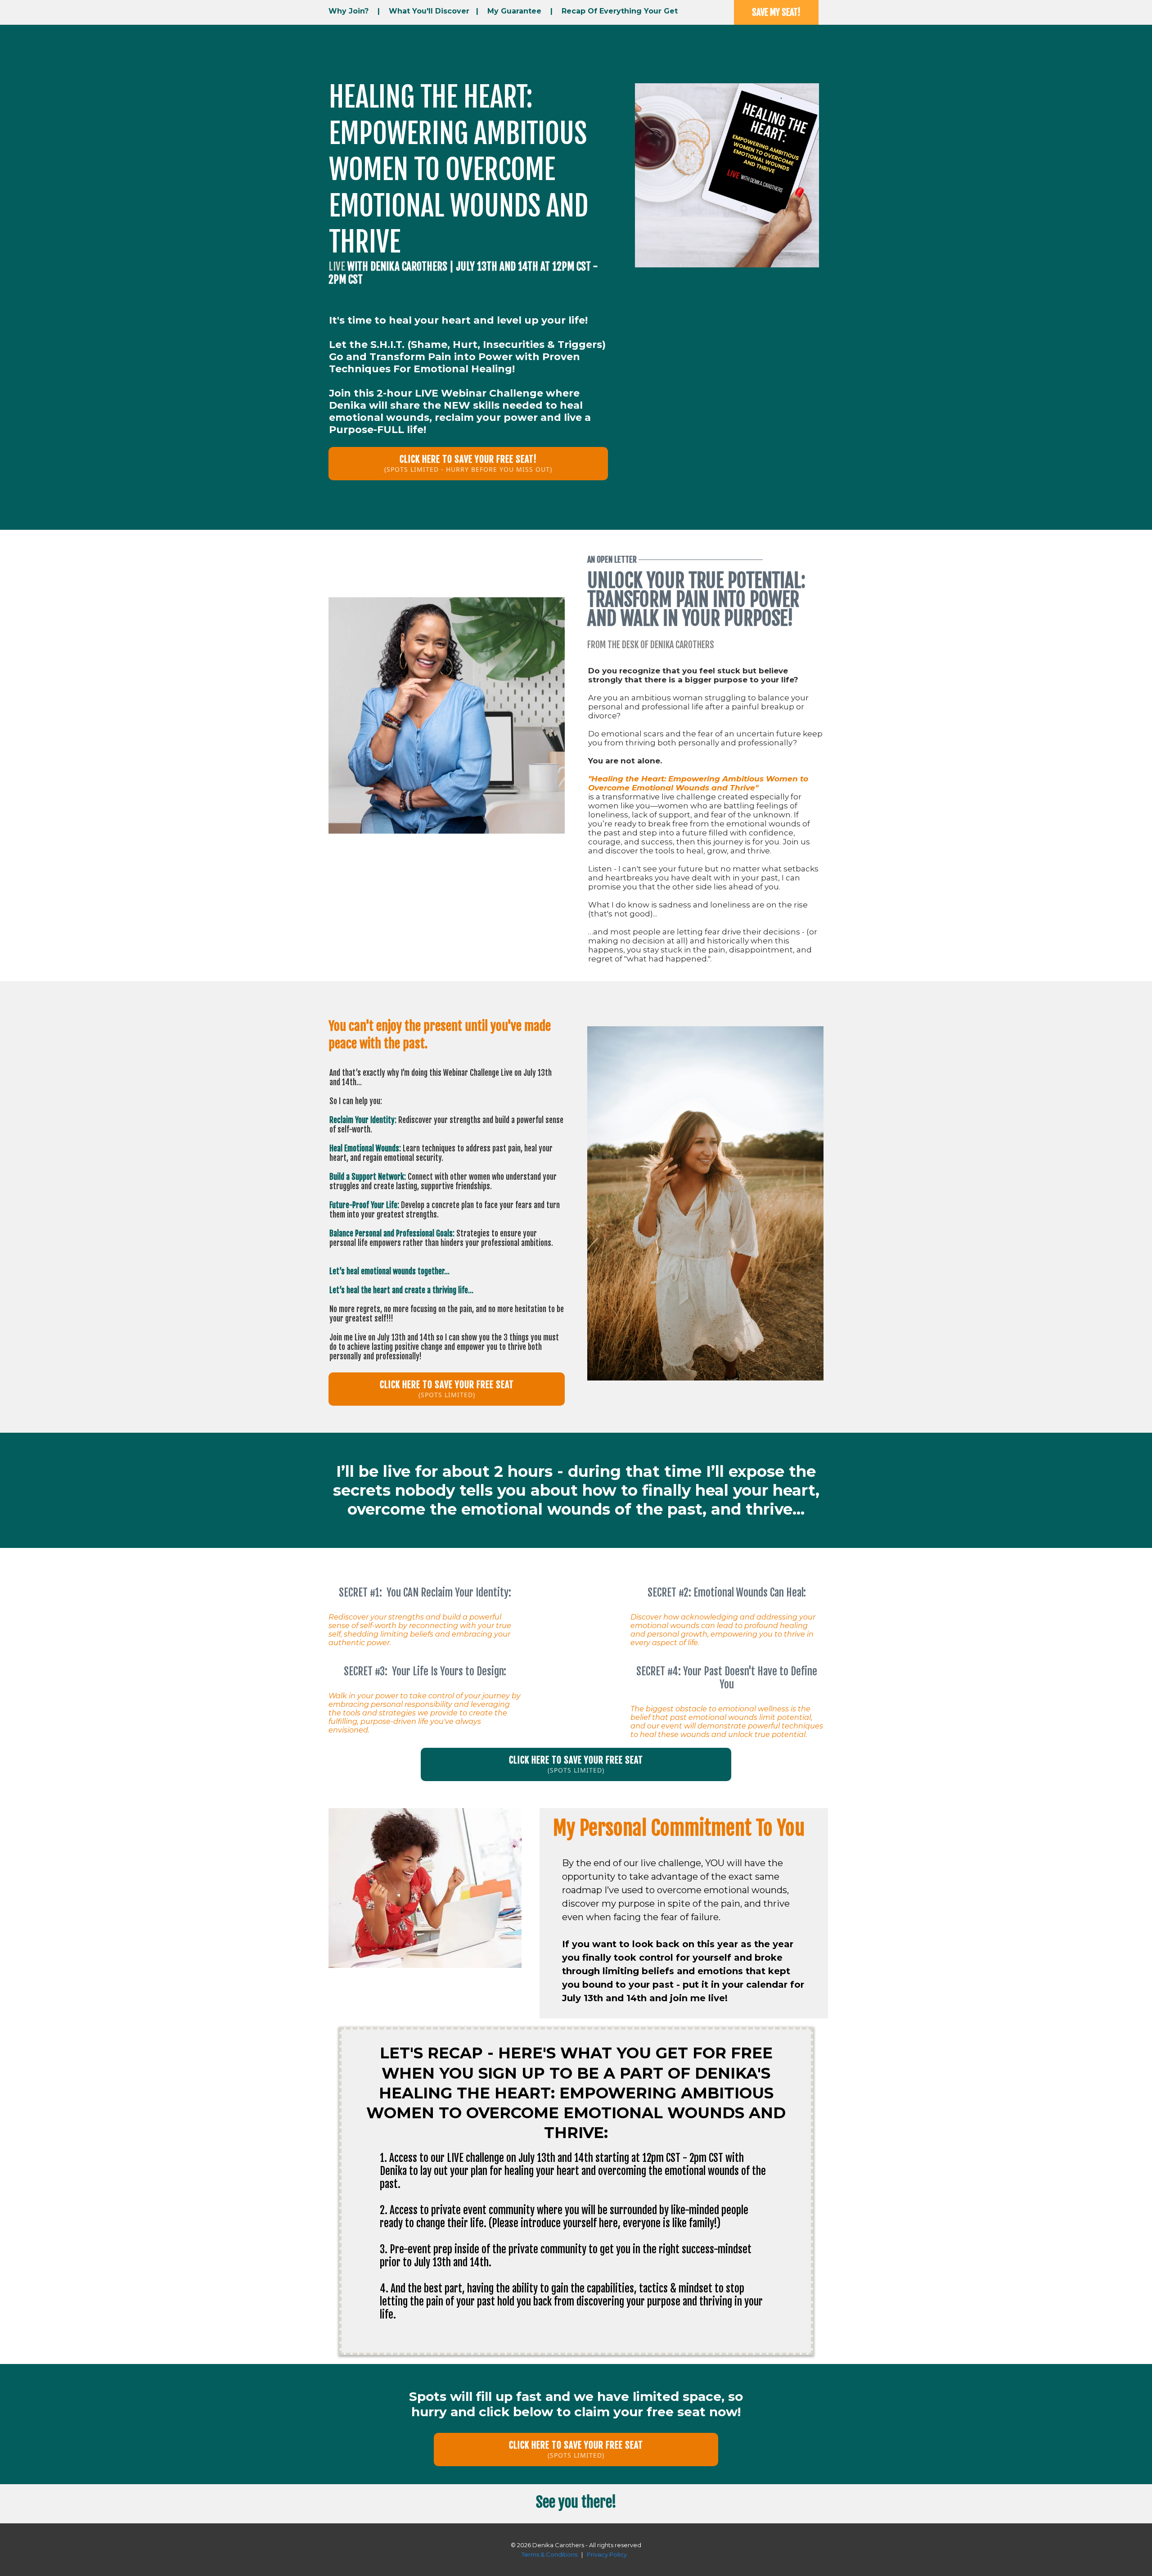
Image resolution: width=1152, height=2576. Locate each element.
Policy (618, 2554)
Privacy (597, 2554)
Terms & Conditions (550, 2554)
